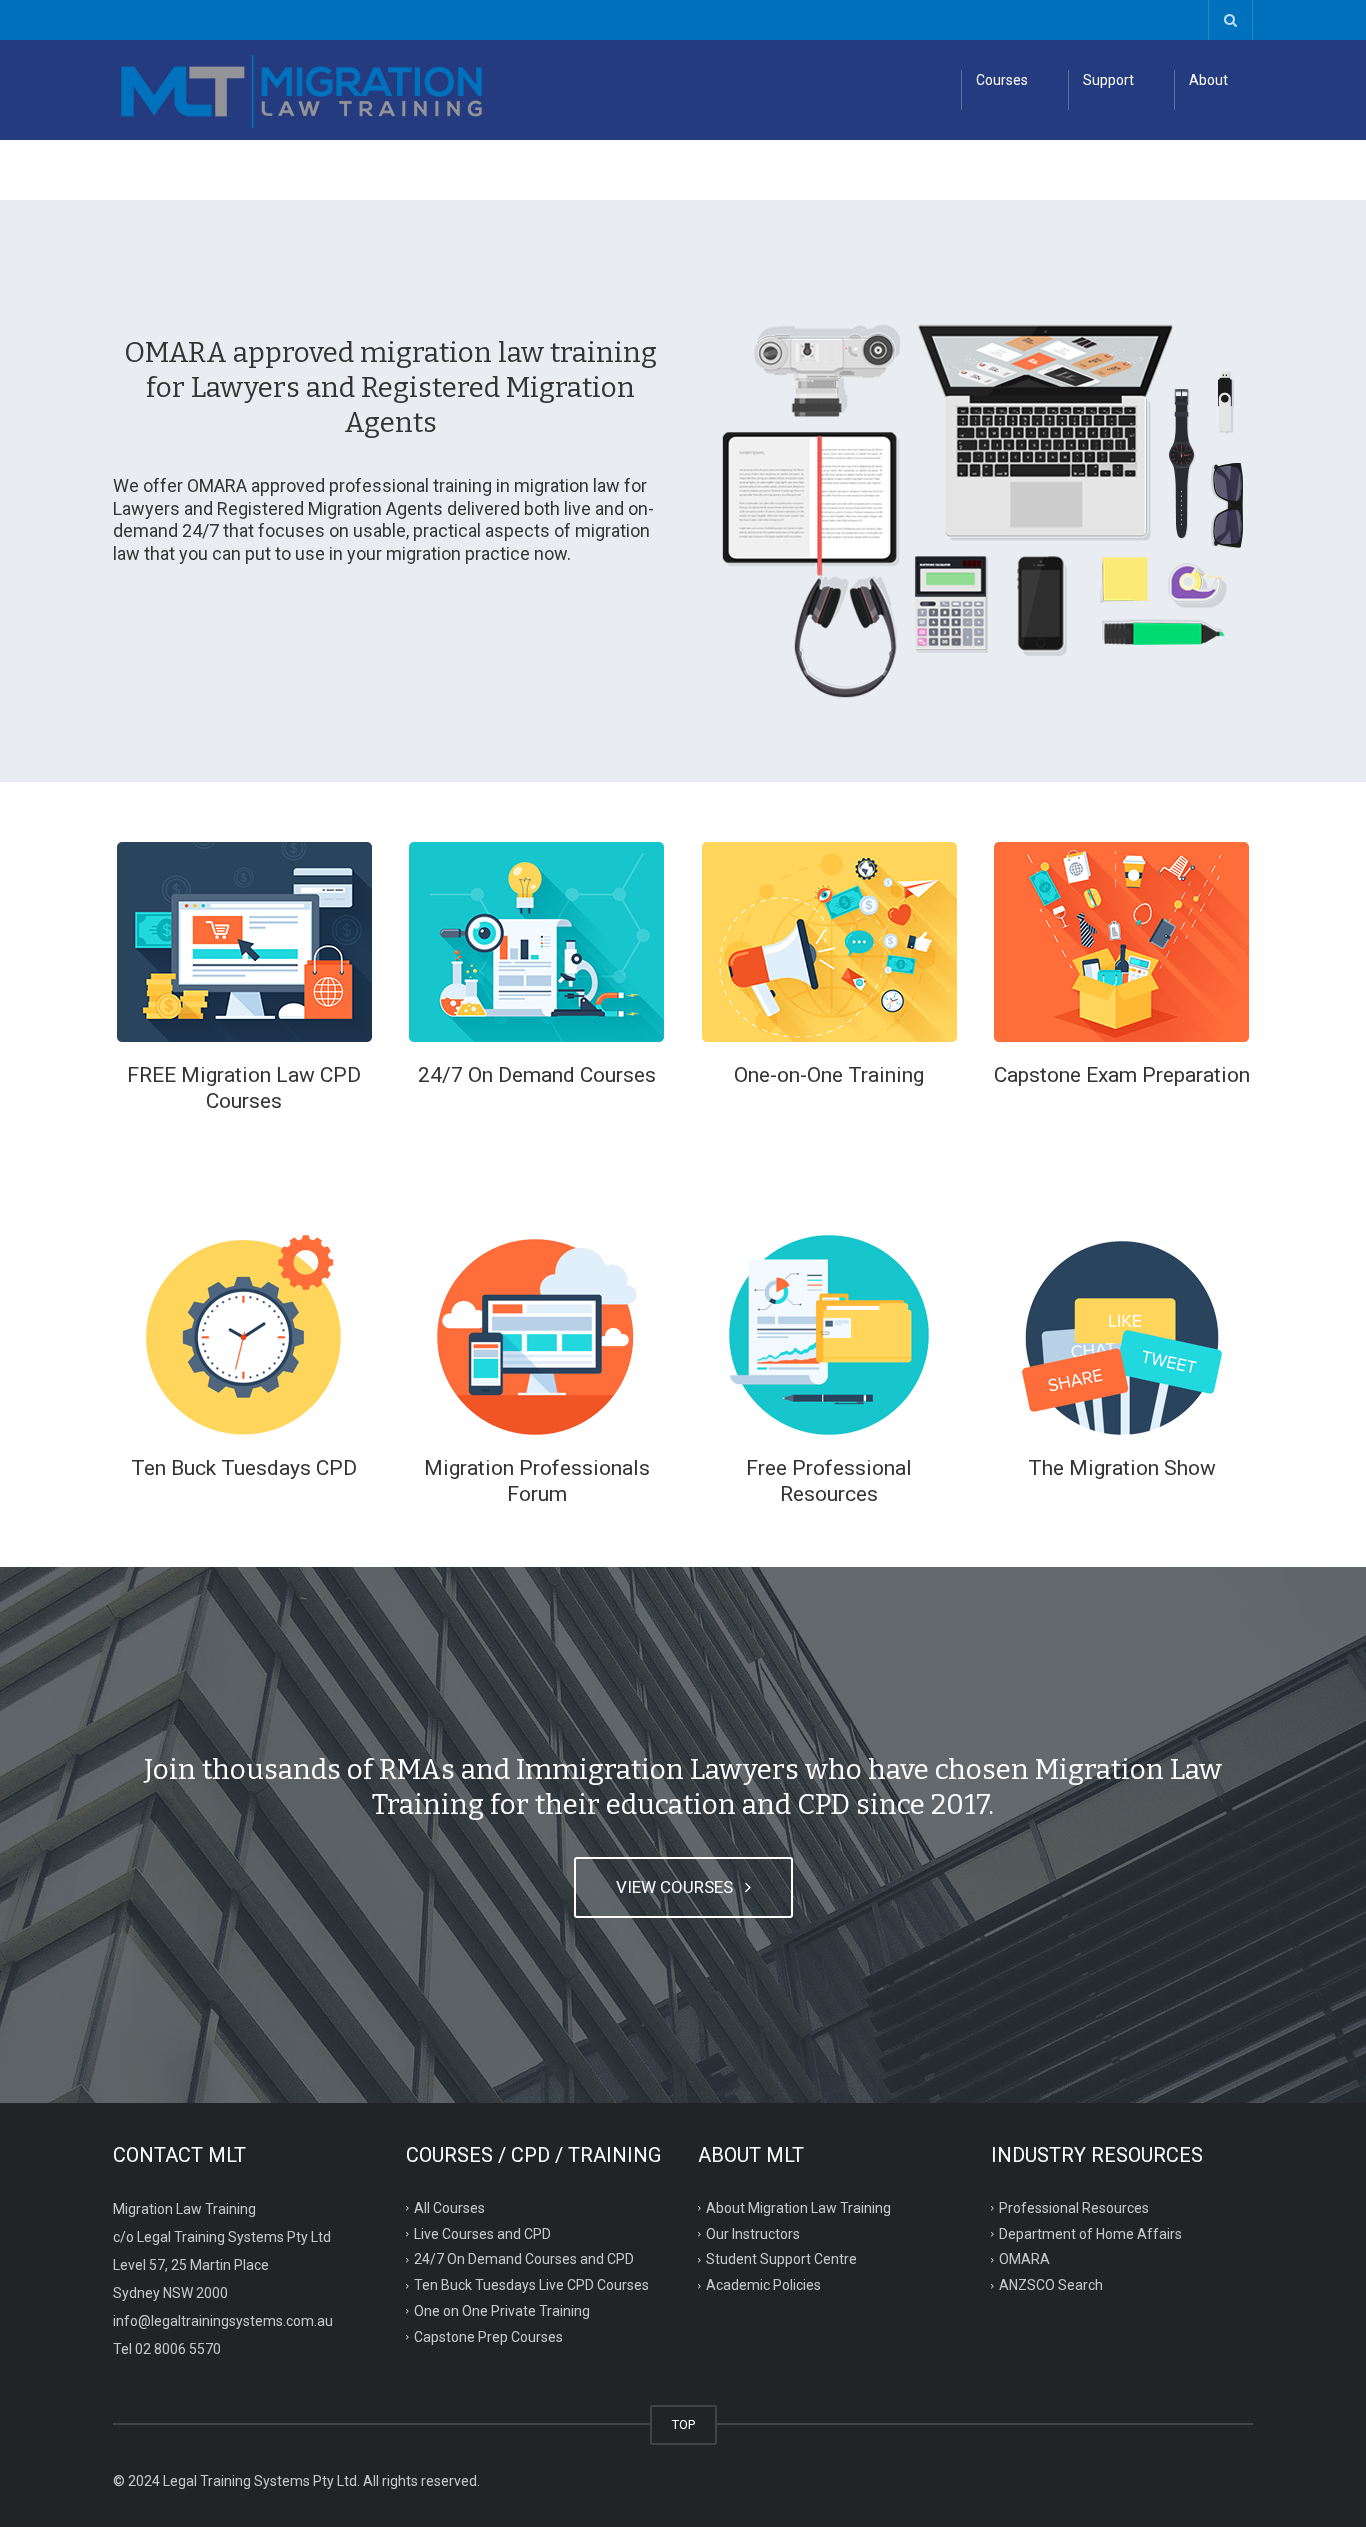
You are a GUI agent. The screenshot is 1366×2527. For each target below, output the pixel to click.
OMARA (1024, 2259)
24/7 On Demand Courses (537, 1075)
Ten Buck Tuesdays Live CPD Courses (531, 2285)
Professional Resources (1074, 2207)
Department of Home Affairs (1090, 2233)
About (1208, 80)
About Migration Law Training (798, 2207)
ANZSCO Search (1051, 2285)
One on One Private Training (502, 2311)
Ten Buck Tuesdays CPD (244, 1468)
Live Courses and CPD (482, 2233)
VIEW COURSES (678, 1887)
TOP (683, 2424)
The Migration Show (1122, 1468)
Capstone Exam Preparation (1122, 1075)
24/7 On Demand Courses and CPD (524, 2259)
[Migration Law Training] (303, 90)
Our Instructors (753, 2233)
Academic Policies (763, 2285)
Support (1108, 80)
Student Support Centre (781, 2259)
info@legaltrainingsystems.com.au (223, 2321)
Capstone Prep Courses (488, 2337)
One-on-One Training (829, 1075)
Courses (1002, 80)
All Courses (449, 2207)
